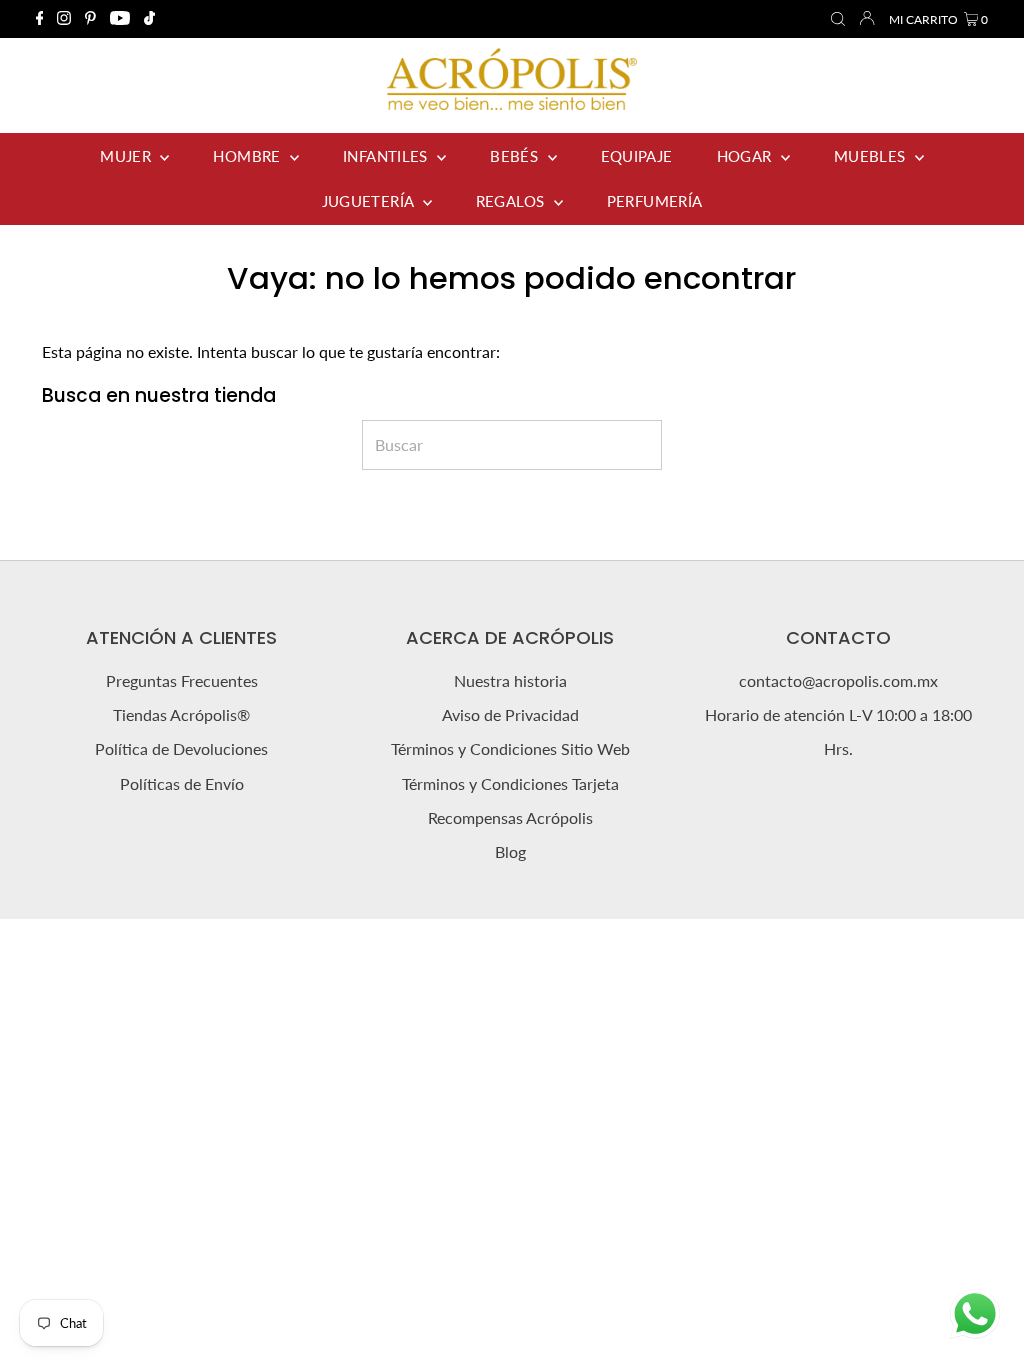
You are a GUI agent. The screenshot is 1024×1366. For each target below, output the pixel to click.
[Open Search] (838, 20)
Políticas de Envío (182, 783)
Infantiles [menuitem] (387, 156)
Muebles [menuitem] (872, 156)
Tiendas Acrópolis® (181, 714)
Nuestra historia (510, 680)
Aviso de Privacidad (510, 714)
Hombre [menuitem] (249, 156)
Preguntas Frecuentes (182, 680)
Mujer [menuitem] (127, 156)
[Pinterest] (90, 19)
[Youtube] (120, 19)
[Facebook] (40, 19)
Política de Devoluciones (181, 748)
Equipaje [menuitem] (637, 156)
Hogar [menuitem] (746, 156)
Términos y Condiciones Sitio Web (510, 748)
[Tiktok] (149, 19)
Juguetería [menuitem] (370, 201)
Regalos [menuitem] (512, 201)
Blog (510, 851)
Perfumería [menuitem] (655, 201)
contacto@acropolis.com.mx (838, 680)
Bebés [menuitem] (516, 156)
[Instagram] (64, 19)
